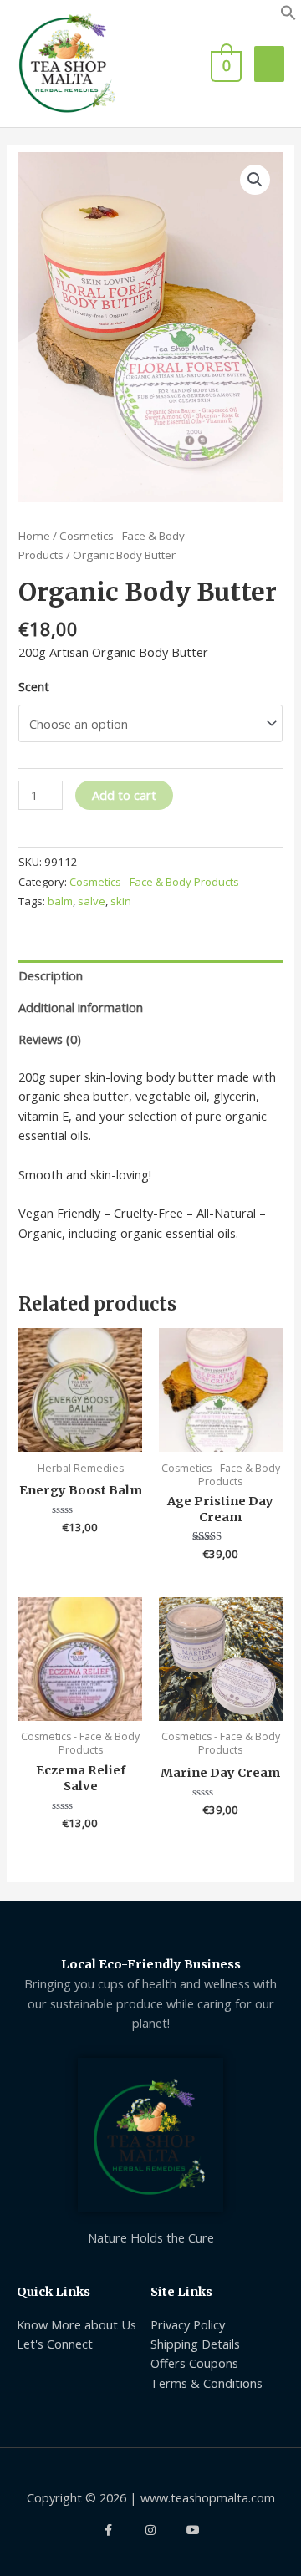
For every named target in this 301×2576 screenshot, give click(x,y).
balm (60, 901)
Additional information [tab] (81, 1007)
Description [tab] (51, 975)
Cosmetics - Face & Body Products (154, 882)
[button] (288, 16)
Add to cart (124, 795)
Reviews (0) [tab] (50, 1039)
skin (121, 901)
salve (92, 901)
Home (34, 536)
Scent (34, 686)
